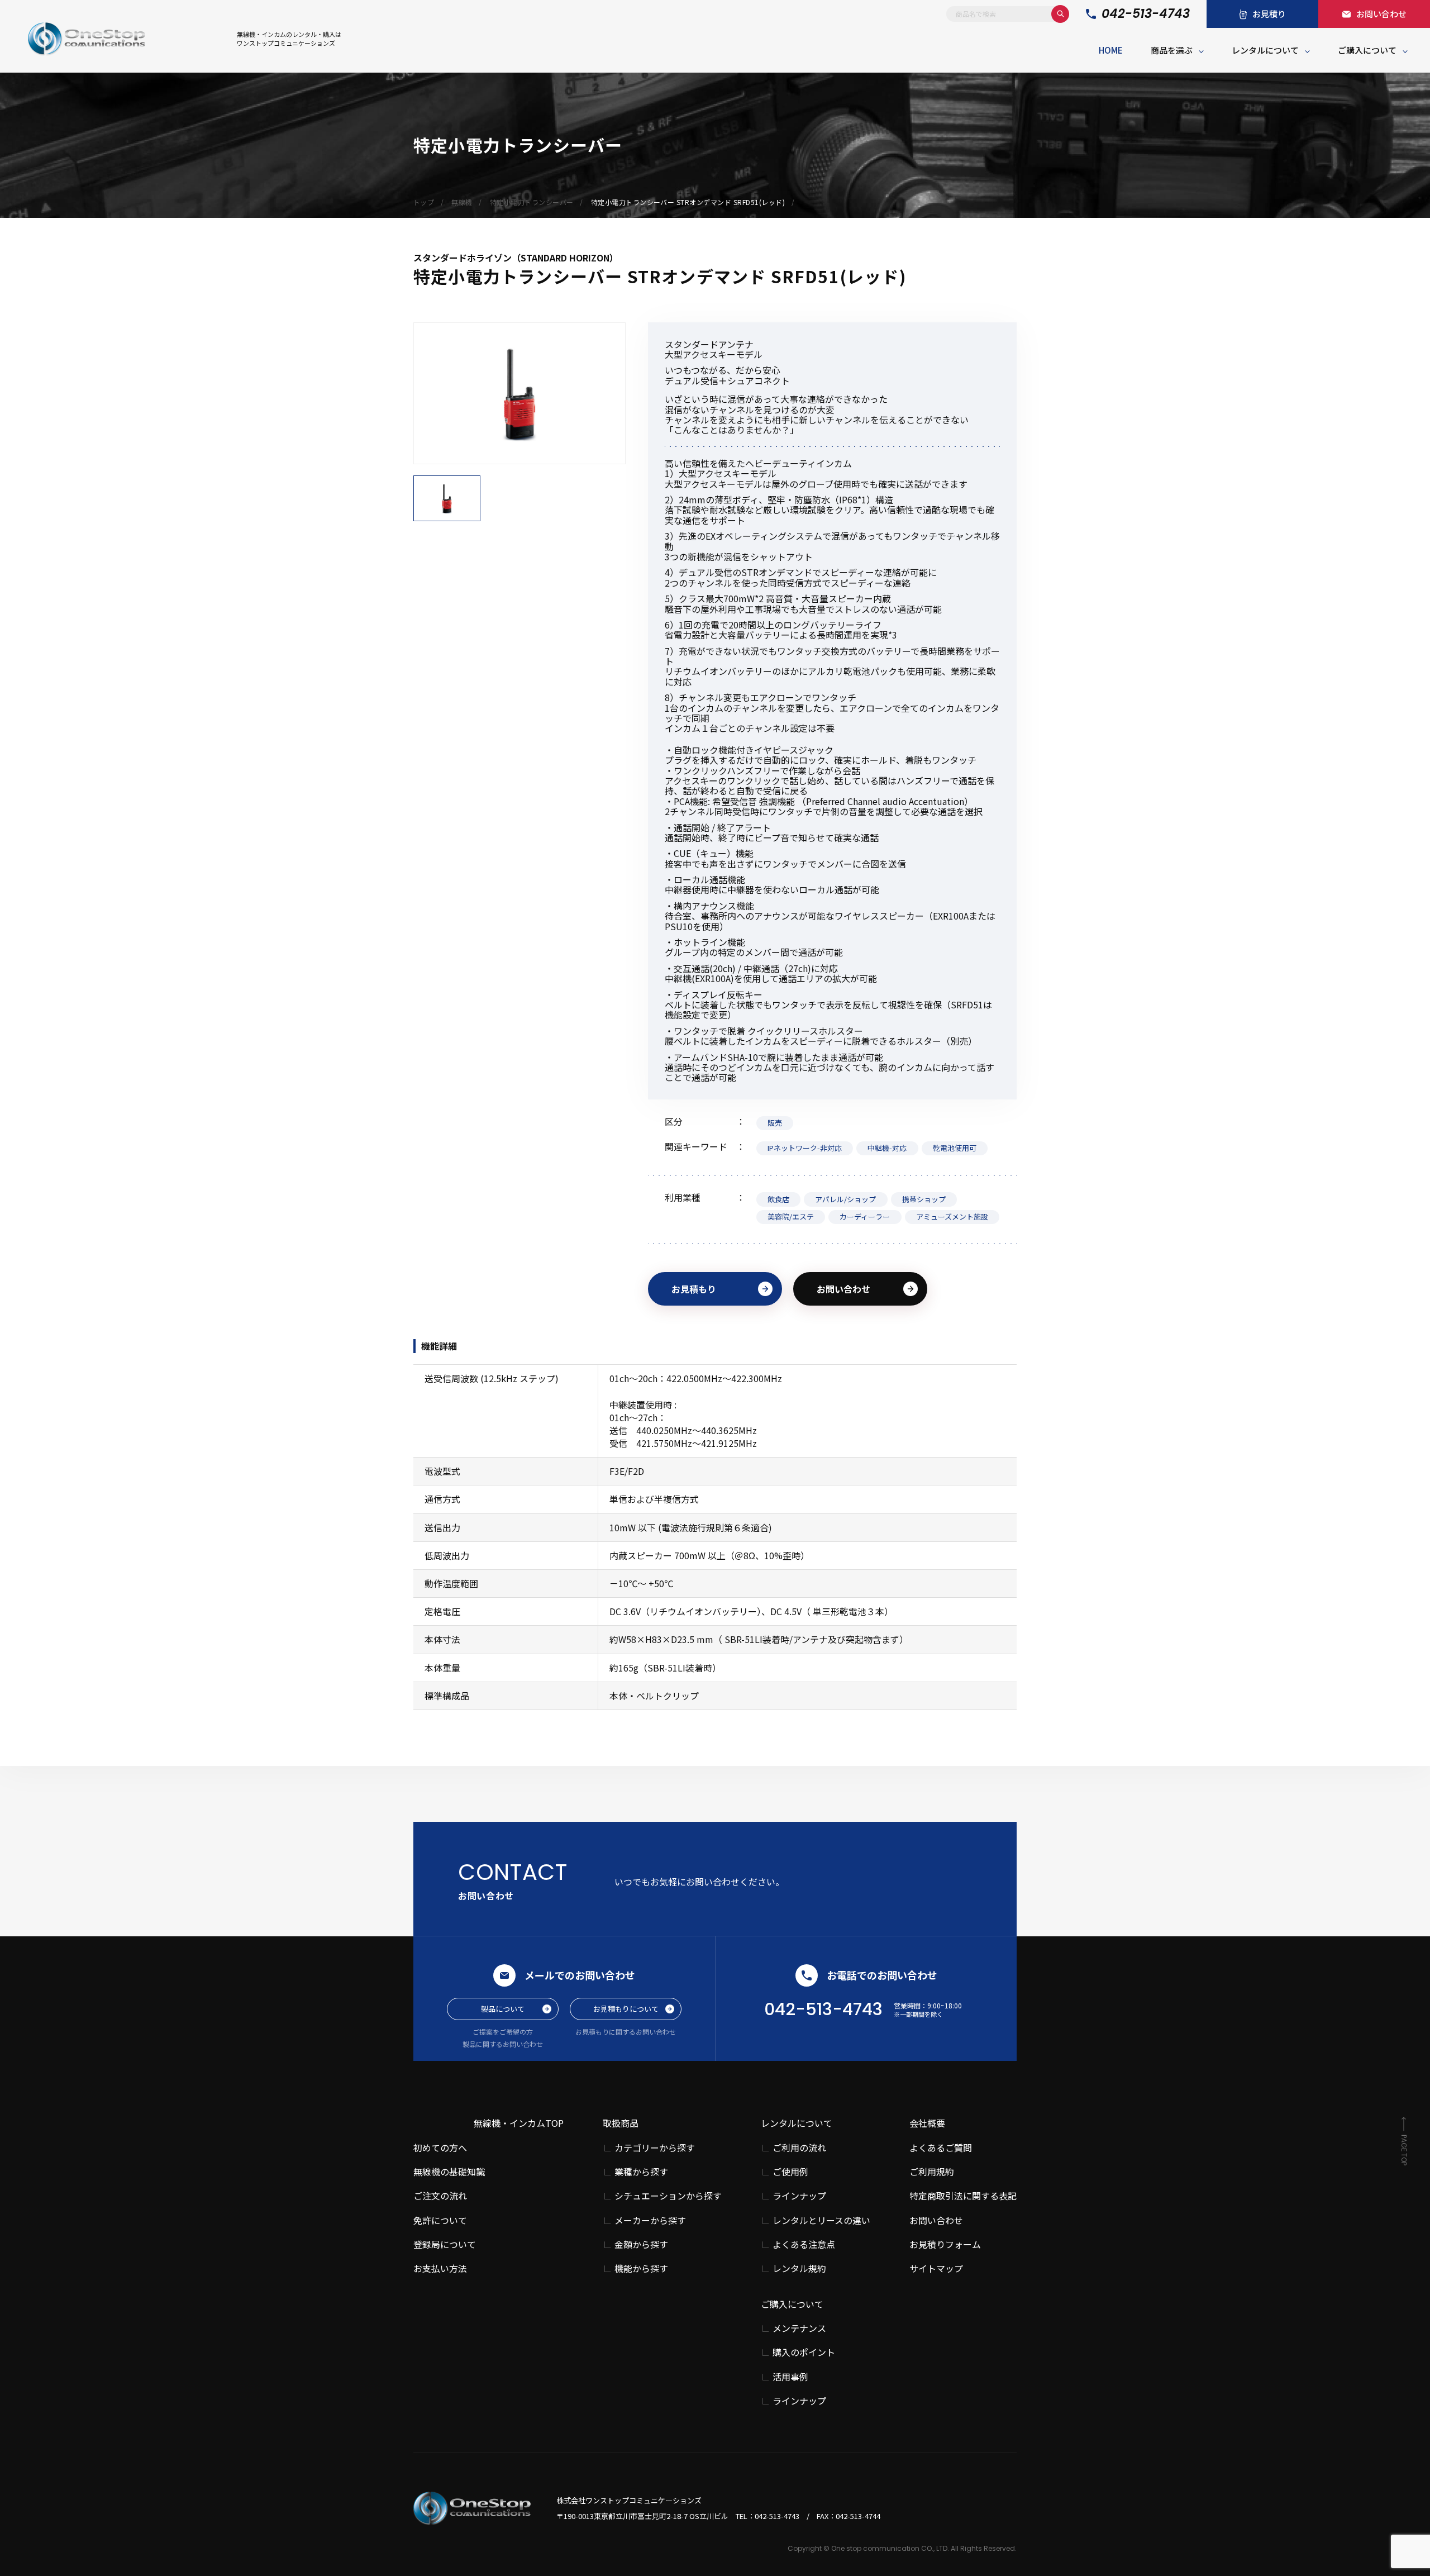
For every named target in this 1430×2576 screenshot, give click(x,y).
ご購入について (1367, 50)
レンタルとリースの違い (821, 2220)
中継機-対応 (887, 1148)
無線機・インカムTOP (519, 2123)
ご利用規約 (932, 2172)
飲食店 (778, 1199)
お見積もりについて (626, 2009)
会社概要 (927, 2123)
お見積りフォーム (945, 2244)
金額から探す (641, 2244)
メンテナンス (799, 2328)
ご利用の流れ (799, 2148)
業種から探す (641, 2172)
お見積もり (694, 1289)
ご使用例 (790, 2172)
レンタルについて (1265, 50)
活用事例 (790, 2377)
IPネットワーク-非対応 (805, 1148)
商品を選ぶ (1172, 50)
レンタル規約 (799, 2268)
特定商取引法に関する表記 (963, 2196)
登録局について (445, 2244)
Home (1111, 50)
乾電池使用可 (955, 1148)
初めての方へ (440, 2148)
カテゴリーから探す (655, 2148)
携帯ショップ (924, 1199)
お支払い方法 (440, 2268)
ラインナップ (799, 2196)
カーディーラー (865, 1216)
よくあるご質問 (941, 2148)
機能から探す (641, 2268)
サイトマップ (936, 2268)
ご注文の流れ (440, 2196)
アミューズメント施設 (952, 1216)
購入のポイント (804, 2352)
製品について (503, 2009)
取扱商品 (621, 2123)
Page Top (1404, 2150)
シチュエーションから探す (668, 2196)
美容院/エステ (791, 1216)
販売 (775, 1123)
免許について (440, 2220)
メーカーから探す (650, 2220)
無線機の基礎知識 (449, 2172)
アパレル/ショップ (845, 1199)
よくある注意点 (804, 2244)
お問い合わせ (843, 1289)
